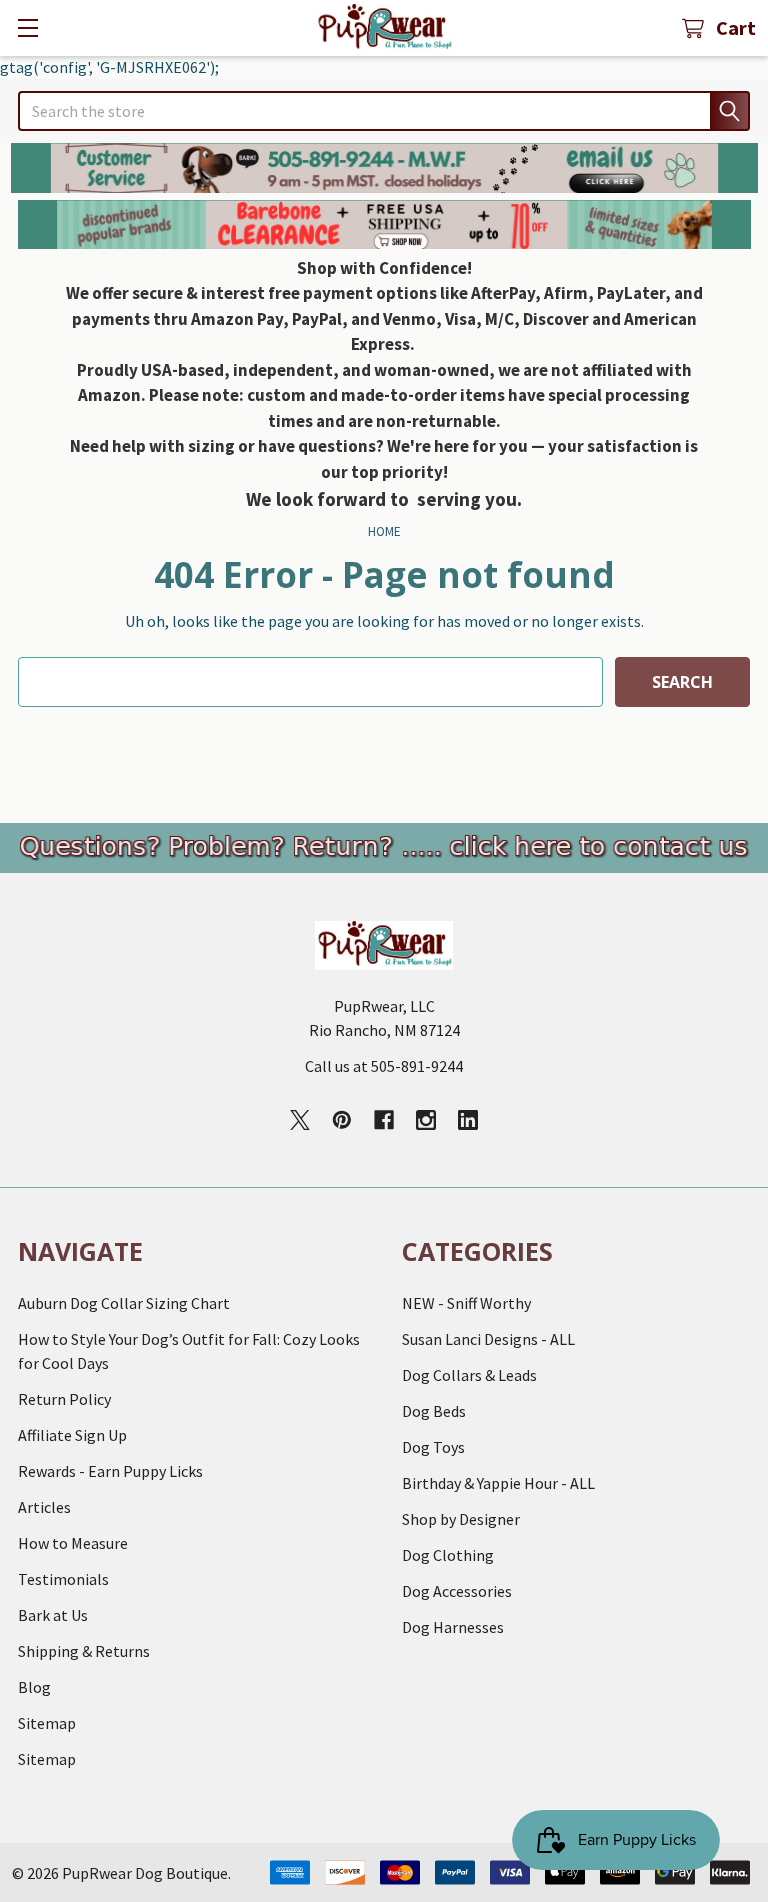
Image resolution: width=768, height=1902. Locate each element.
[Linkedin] (468, 1120)
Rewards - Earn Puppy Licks (110, 1471)
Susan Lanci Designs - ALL (488, 1339)
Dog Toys (433, 1447)
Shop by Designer (461, 1519)
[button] (384, 168)
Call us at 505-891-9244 (384, 1066)
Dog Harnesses (453, 1627)
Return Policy (64, 1399)
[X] (300, 1120)
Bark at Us (53, 1615)
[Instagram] (426, 1120)
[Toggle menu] (27, 27)
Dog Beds (434, 1411)
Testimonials (63, 1579)
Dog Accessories (457, 1591)
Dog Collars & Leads (469, 1375)
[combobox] (384, 111)
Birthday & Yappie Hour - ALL (498, 1483)
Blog (34, 1687)
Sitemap (47, 1723)
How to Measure (73, 1543)
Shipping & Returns (84, 1651)
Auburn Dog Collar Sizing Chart (124, 1303)
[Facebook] (384, 1120)
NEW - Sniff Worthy (466, 1303)
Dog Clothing (448, 1555)
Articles (44, 1507)
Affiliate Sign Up (72, 1435)
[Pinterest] (342, 1120)
